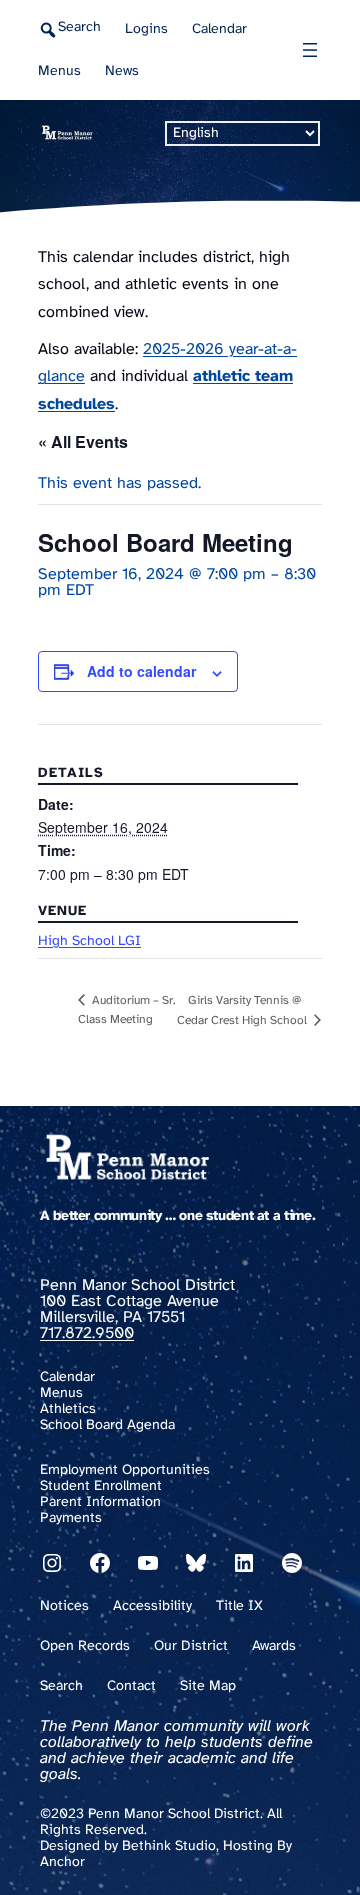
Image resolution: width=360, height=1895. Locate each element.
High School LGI (89, 941)
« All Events (83, 441)
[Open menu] (310, 50)
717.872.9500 (87, 1333)
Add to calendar (141, 671)
